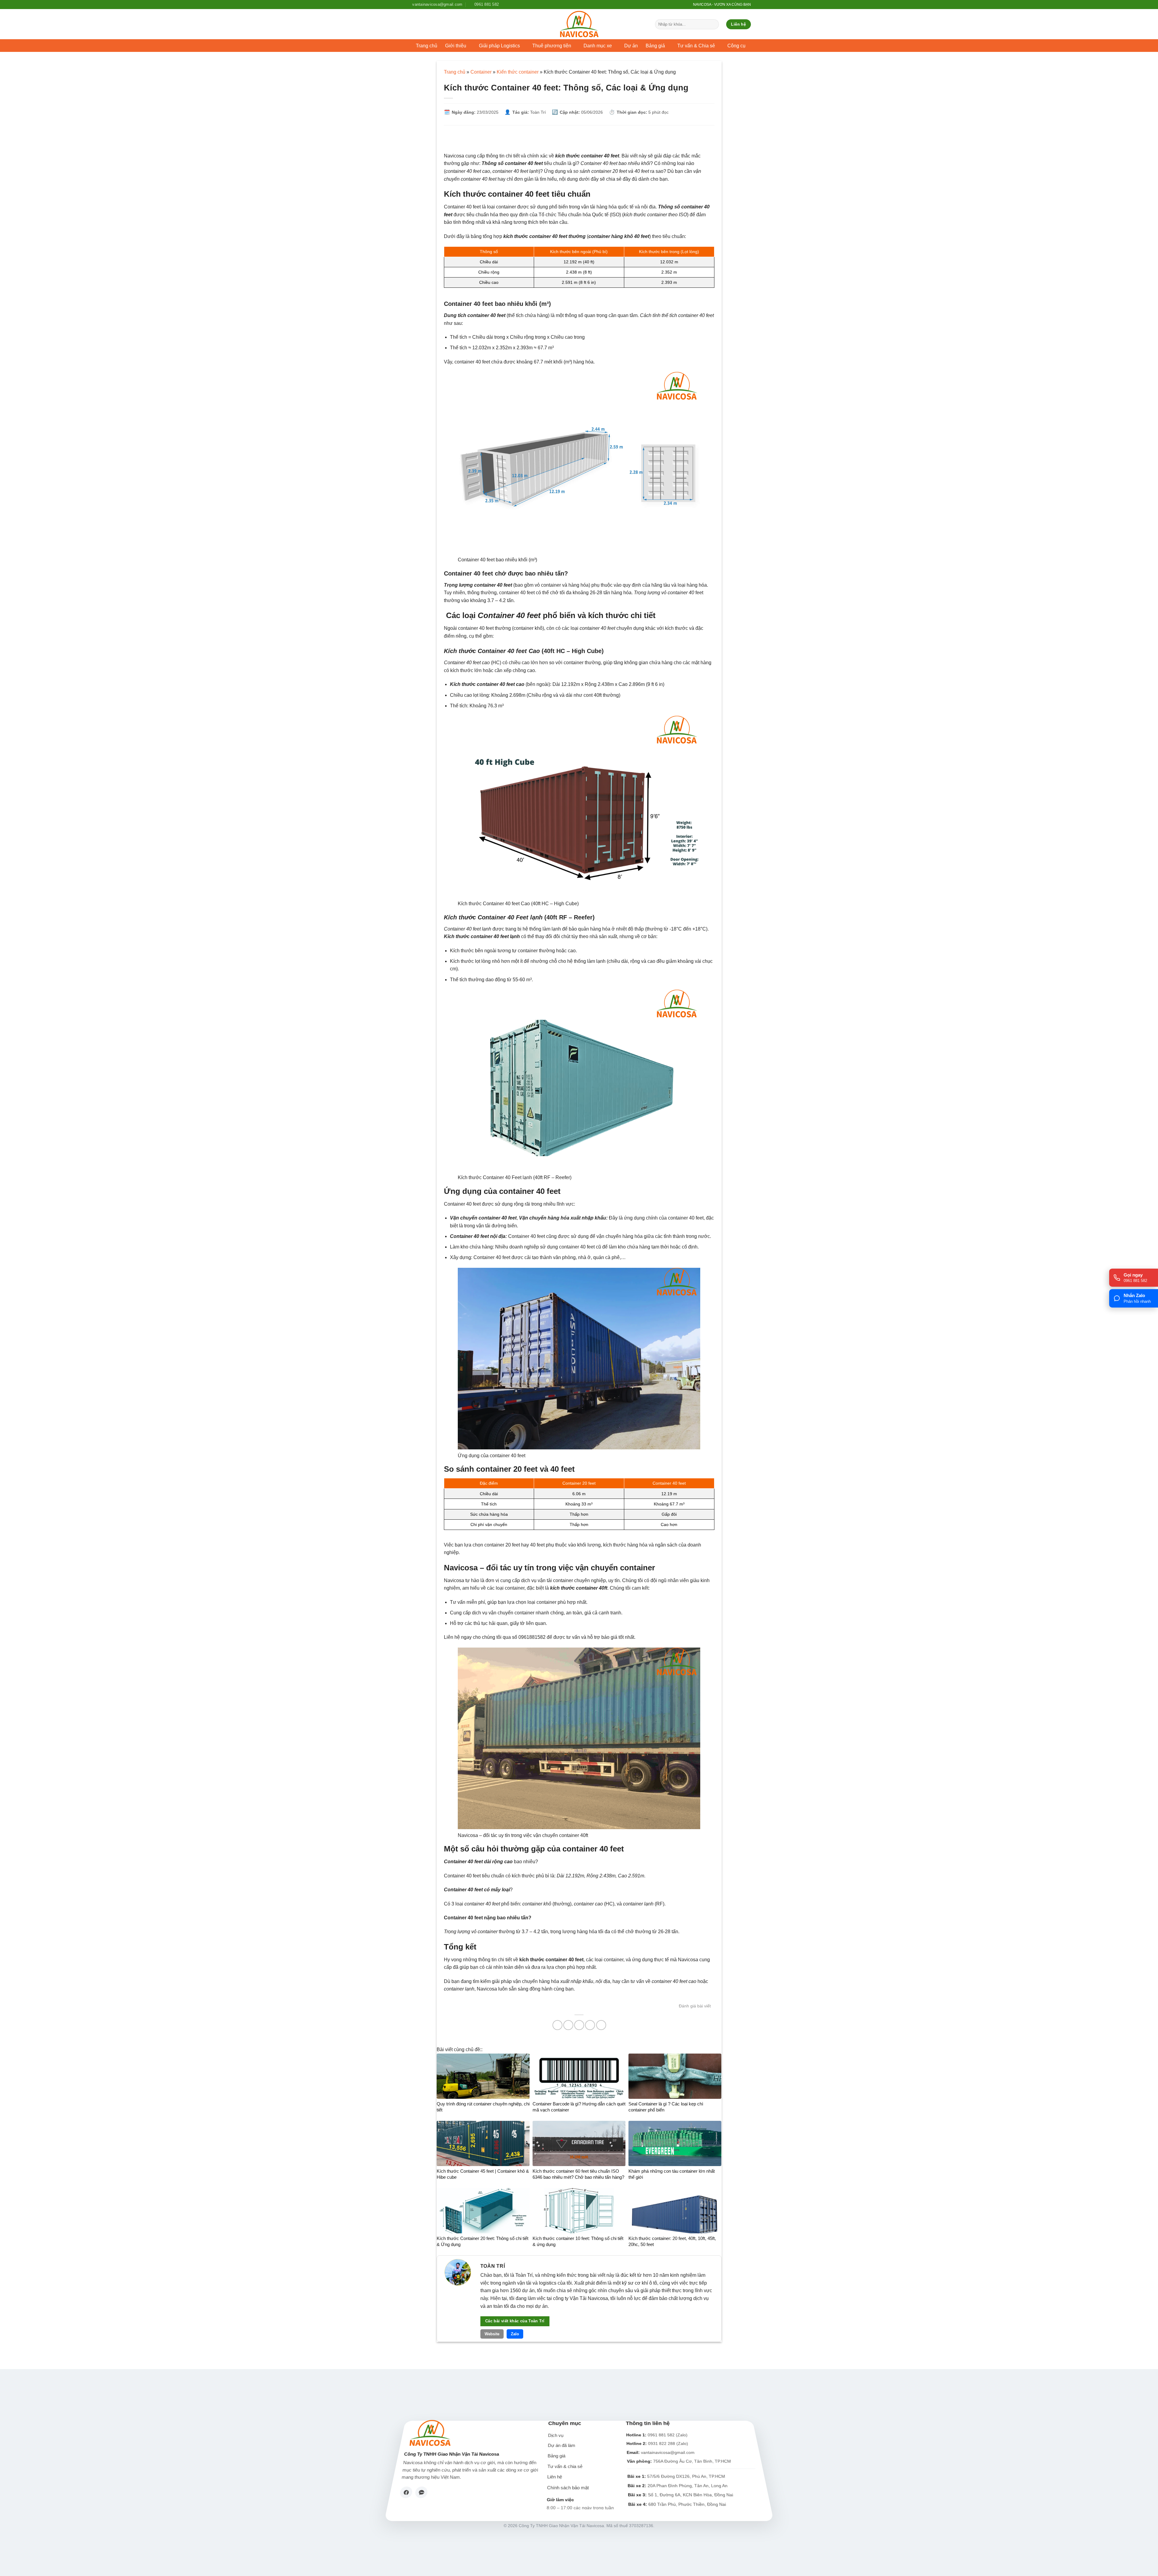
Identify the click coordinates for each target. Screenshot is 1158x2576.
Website (492, 2334)
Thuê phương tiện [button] (552, 46)
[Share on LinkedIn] (601, 2025)
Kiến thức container (518, 72)
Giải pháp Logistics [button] (499, 46)
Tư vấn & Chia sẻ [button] (696, 46)
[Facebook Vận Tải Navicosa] (406, 2492)
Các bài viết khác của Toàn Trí (515, 2321)
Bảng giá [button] (655, 46)
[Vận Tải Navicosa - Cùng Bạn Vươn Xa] (579, 24)
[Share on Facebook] (557, 2025)
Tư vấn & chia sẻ (565, 2467)
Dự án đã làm (562, 2446)
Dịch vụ (556, 2436)
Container (481, 72)
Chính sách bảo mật (568, 2488)
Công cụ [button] (736, 46)
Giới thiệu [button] (456, 46)
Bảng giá (557, 2456)
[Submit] (713, 24)
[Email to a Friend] (579, 2025)
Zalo (515, 2334)
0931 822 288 (661, 2443)
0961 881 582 (661, 2435)
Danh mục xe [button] (598, 46)
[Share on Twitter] (568, 2025)
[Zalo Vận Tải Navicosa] (421, 2492)
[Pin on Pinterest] (590, 2025)
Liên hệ (555, 2477)
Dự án (631, 46)
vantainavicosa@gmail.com (668, 2452)
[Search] (685, 5)
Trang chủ (427, 46)
